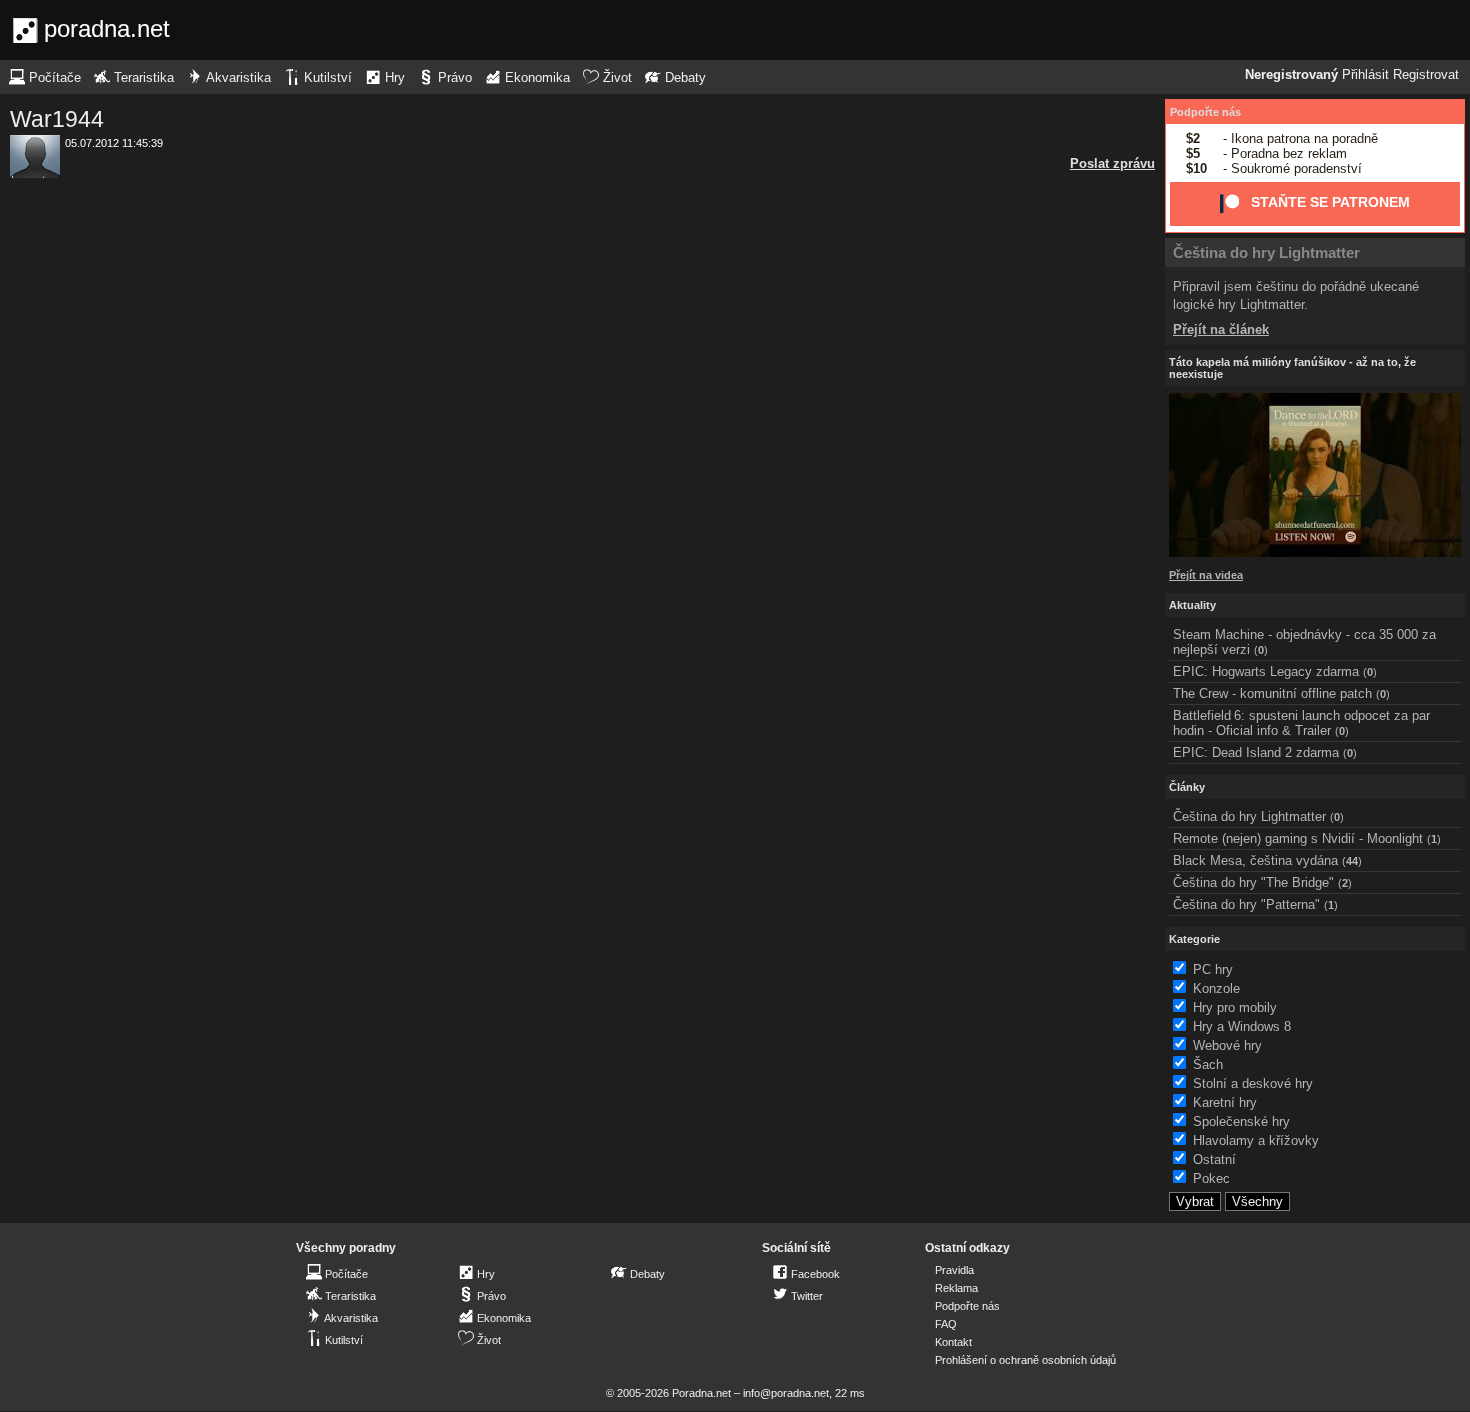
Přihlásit (1365, 75)
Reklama (956, 1288)
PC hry (1213, 969)
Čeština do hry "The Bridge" (1253, 882)
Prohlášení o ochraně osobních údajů (1025, 1360)
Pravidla (954, 1270)
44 (1352, 861)
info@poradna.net (786, 1393)
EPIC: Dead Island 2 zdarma (1256, 752)
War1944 (57, 119)
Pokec (1211, 1178)
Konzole (1216, 988)
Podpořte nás (1205, 112)
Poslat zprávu (1112, 163)
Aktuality (1192, 605)
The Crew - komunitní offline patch (1272, 693)
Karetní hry (1225, 1102)
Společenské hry (1241, 1121)
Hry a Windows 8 (1242, 1026)
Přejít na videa (1206, 575)
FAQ (946, 1324)
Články (1187, 787)
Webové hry (1227, 1045)
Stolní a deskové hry (1253, 1083)
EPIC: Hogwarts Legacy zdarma (1266, 671)
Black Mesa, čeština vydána (1255, 860)
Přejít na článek (1221, 329)
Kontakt (953, 1342)
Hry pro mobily (1235, 1007)
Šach (1208, 1064)
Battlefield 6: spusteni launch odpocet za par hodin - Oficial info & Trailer (1301, 723)
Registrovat (1426, 75)
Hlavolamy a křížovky (1256, 1140)
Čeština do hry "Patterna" (1246, 904)
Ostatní (1214, 1159)
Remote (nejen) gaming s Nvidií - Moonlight (1298, 838)
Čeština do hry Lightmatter (1266, 252)
